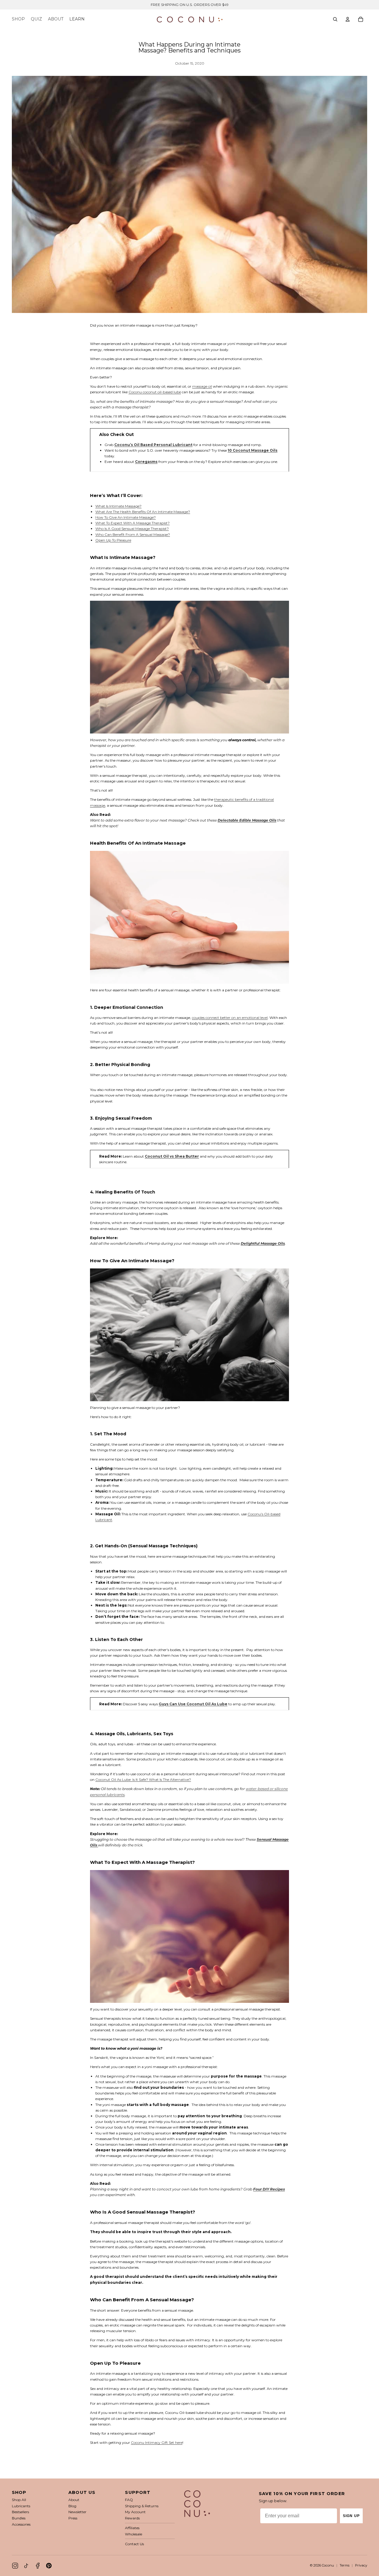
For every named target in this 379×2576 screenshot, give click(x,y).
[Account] (348, 19)
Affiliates (132, 2528)
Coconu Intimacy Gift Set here (157, 2442)
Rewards (132, 2518)
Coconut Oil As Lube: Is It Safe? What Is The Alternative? (143, 1780)
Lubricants (21, 2506)
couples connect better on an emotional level (230, 1018)
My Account (135, 2512)
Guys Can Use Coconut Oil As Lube (193, 1704)
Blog (72, 2506)
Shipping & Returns (142, 2506)
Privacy (361, 2565)
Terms (345, 2565)
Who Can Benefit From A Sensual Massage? (133, 534)
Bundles (19, 2518)
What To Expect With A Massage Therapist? (133, 523)
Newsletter (77, 2512)
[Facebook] (38, 2566)
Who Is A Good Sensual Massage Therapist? (132, 529)
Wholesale (134, 2534)
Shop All (19, 2500)
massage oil (202, 386)
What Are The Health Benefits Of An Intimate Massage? (143, 512)
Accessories (21, 2524)
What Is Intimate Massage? (118, 506)
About (74, 2500)
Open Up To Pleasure (113, 540)
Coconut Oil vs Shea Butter (172, 1156)
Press (73, 2518)
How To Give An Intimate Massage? (126, 517)
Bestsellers (20, 2512)
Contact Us (134, 2544)
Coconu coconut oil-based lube (155, 392)
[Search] (335, 19)
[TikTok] (26, 2566)
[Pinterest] (49, 2566)
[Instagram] (15, 2566)
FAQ (129, 2500)
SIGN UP (351, 2516)
